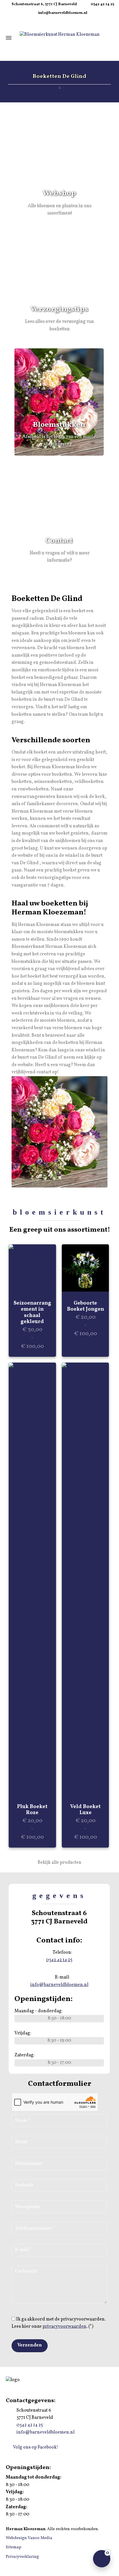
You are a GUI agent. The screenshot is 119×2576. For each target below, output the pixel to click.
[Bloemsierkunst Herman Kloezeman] (59, 35)
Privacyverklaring (22, 2557)
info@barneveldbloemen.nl (63, 13)
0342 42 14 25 (102, 4)
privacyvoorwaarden (64, 2327)
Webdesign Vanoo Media (29, 2538)
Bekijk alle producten (59, 1863)
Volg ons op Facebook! (35, 2447)
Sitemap (14, 2547)
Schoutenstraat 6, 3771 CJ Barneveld (44, 4)
